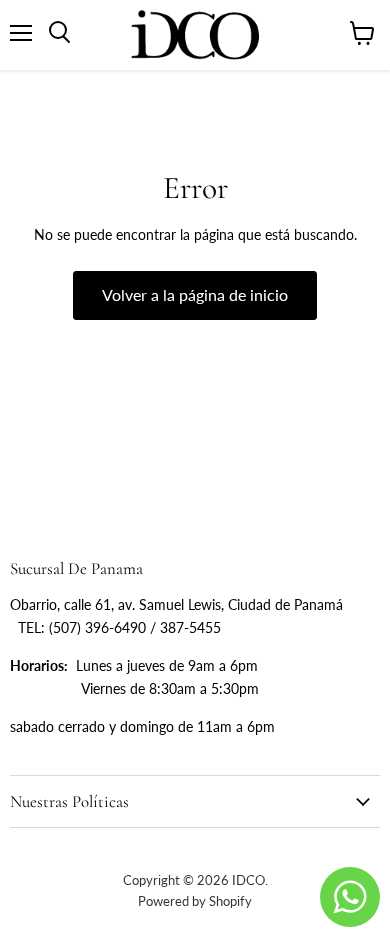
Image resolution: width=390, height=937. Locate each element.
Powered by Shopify (195, 901)
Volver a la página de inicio (195, 294)
